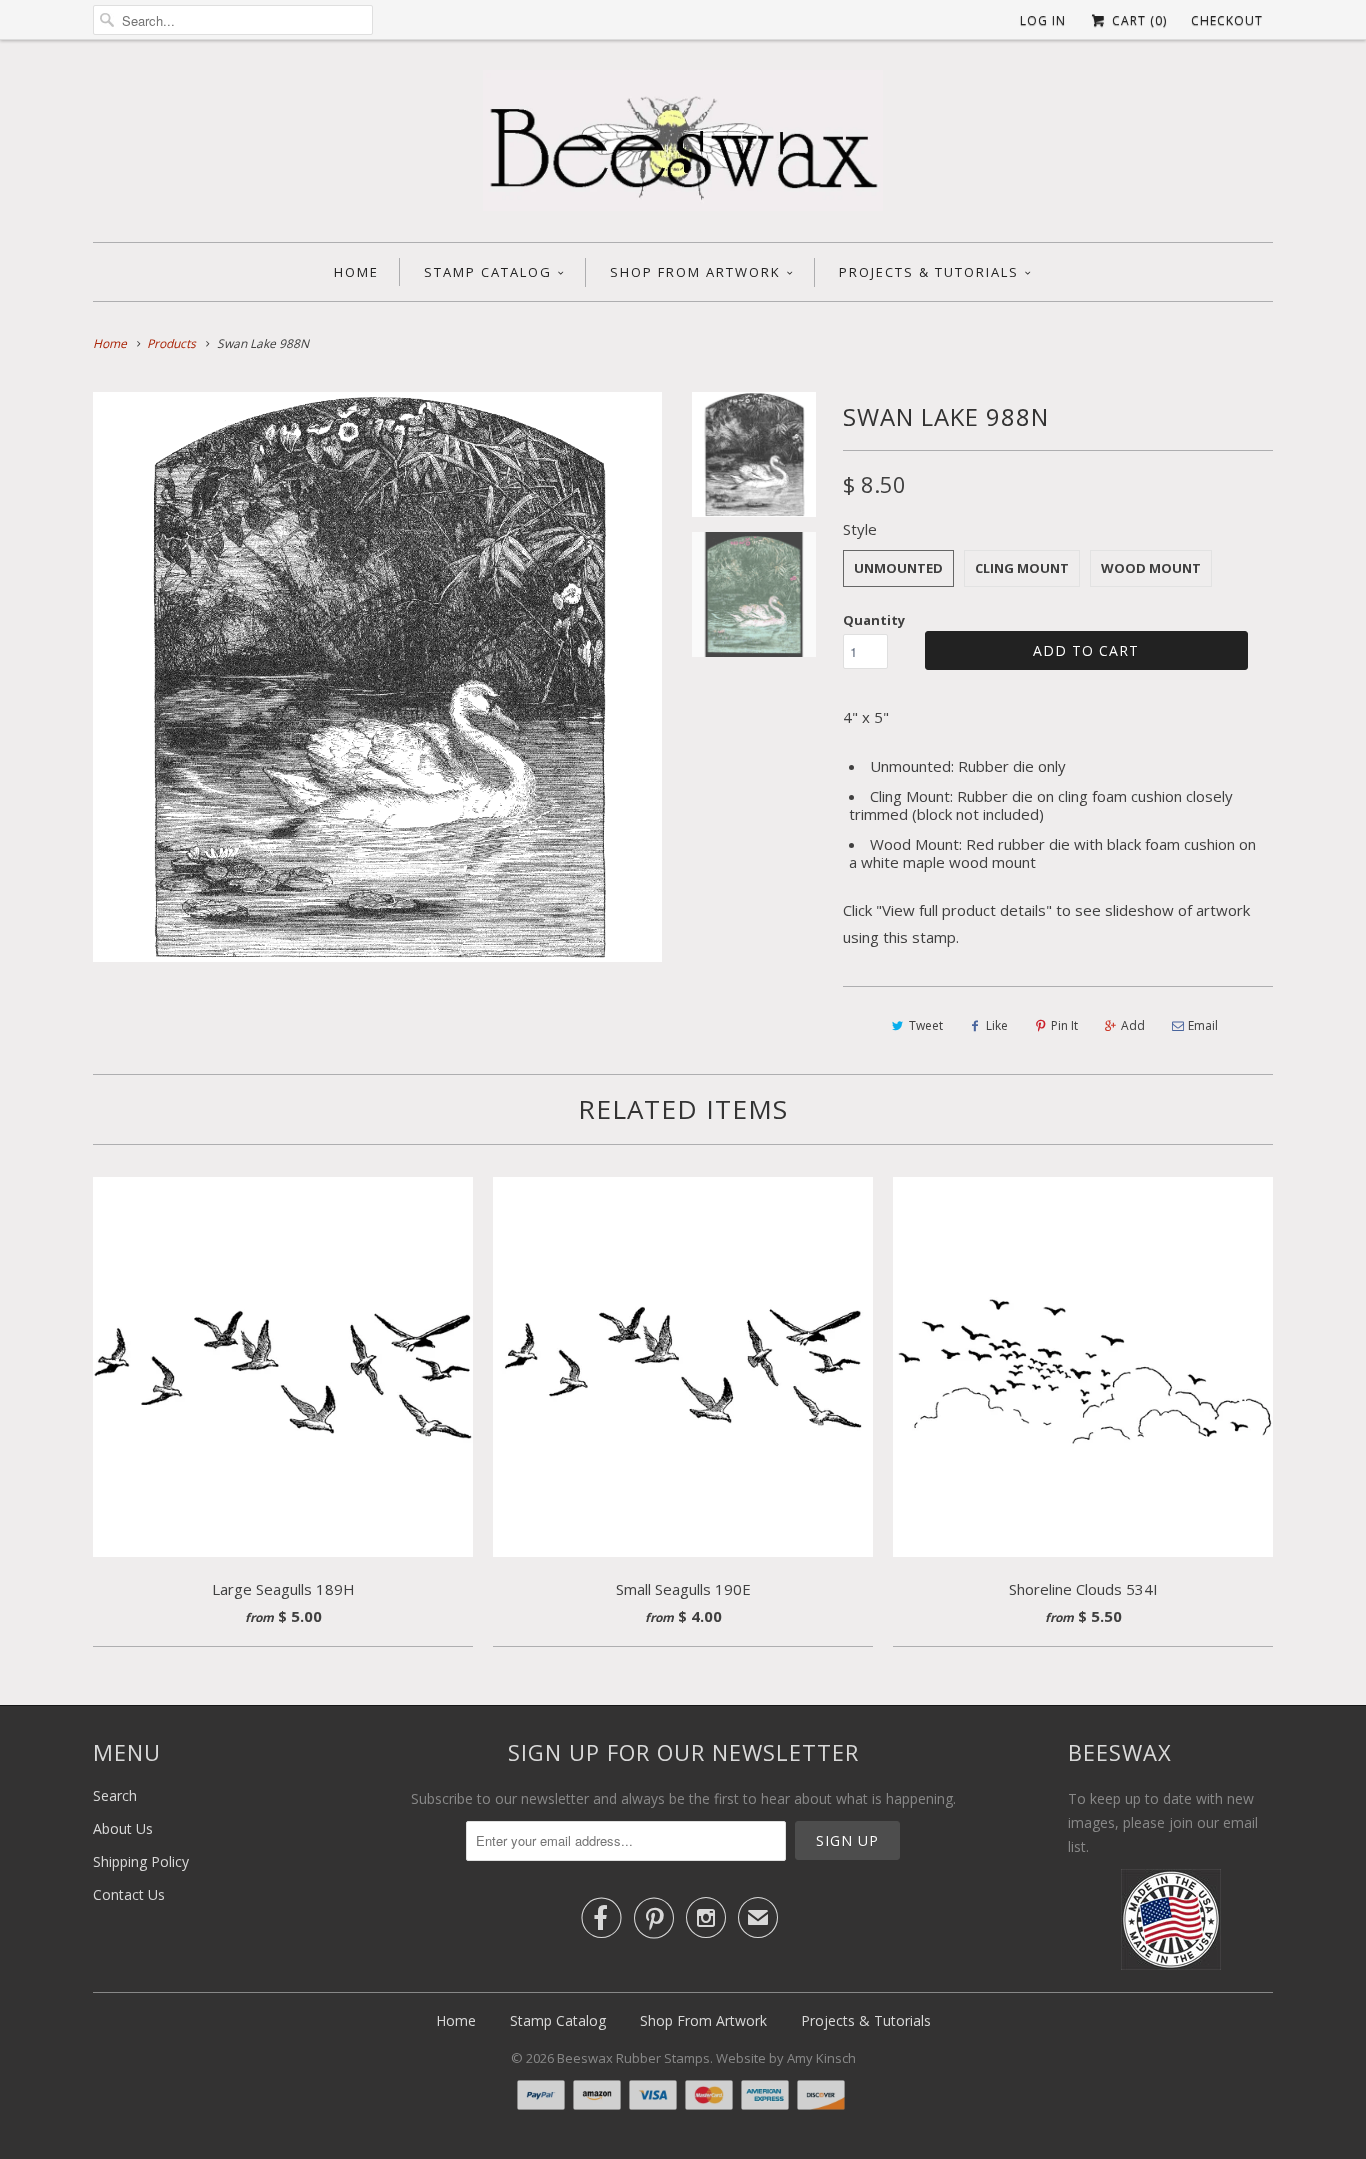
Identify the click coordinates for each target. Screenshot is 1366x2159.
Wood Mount (1151, 568)
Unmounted (898, 568)
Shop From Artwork (695, 272)
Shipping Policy (141, 1861)
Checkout (1227, 20)
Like (997, 1025)
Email (1203, 1025)
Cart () (1137, 20)
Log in (1043, 20)
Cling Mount (1022, 568)
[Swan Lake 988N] (377, 676)
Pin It (1064, 1025)
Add (1133, 1025)
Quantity (874, 620)
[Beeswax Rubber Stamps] (683, 146)
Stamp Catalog (488, 272)
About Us (123, 1828)
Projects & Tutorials (929, 272)
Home (356, 272)
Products (171, 343)
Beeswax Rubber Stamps (633, 2058)
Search (115, 1795)
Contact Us (129, 1894)
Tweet (926, 1025)
